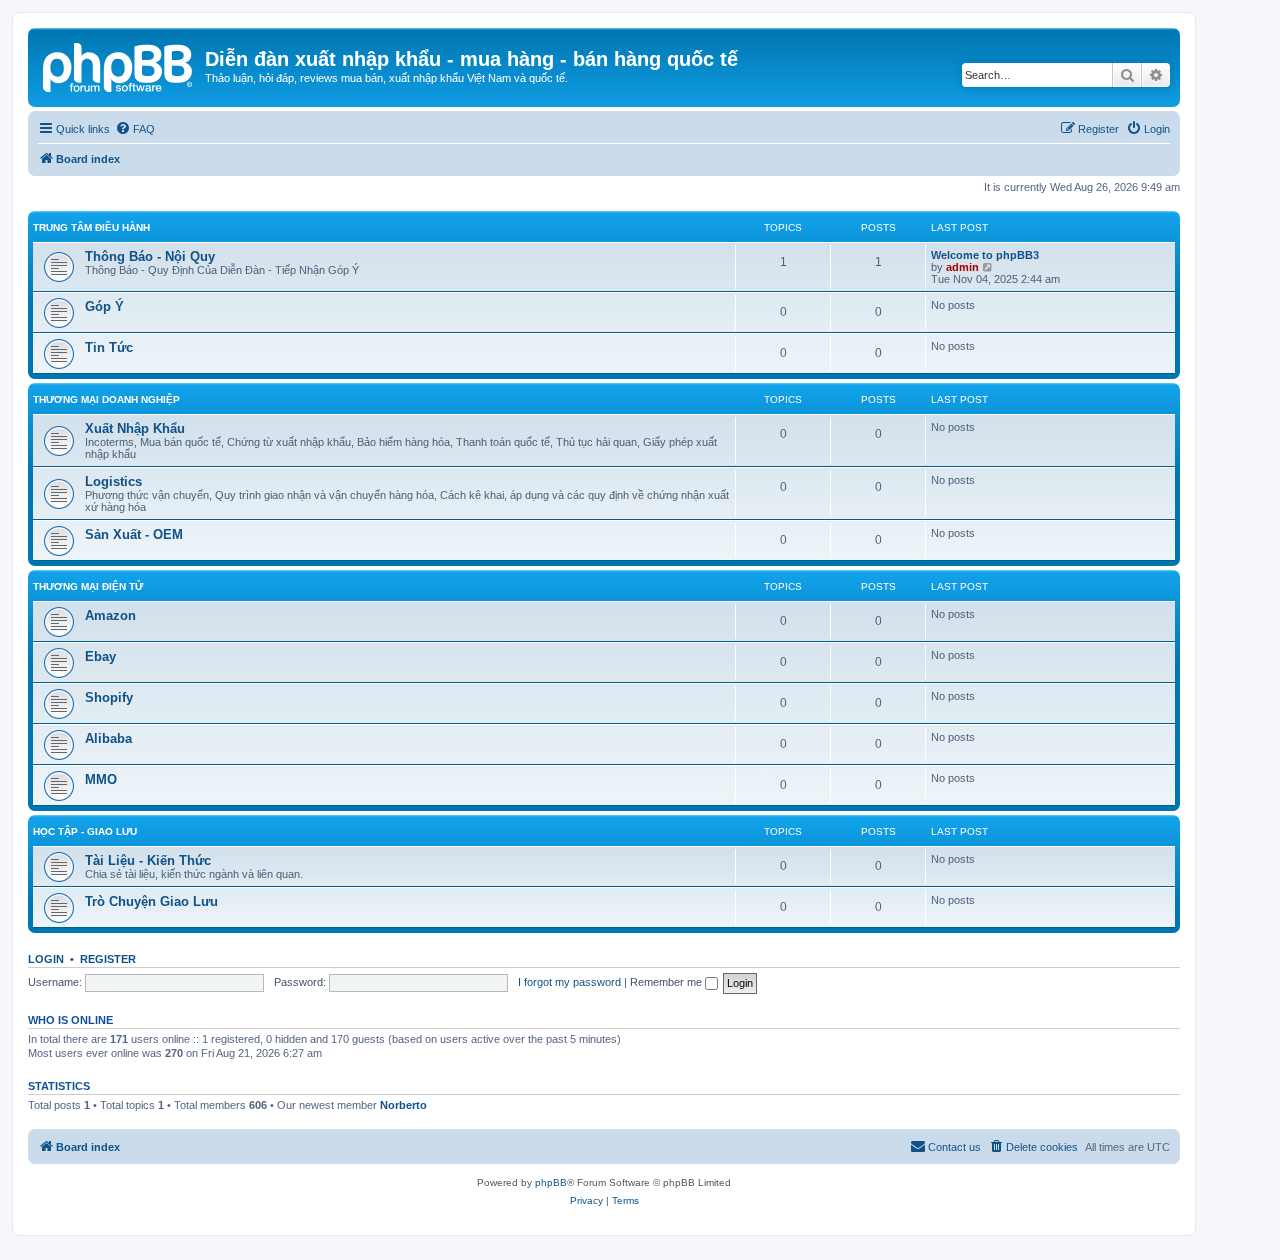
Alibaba (108, 738)
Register (108, 959)
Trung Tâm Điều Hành (91, 227)
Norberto (403, 1105)
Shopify (109, 697)
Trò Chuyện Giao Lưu (151, 901)
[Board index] (119, 65)
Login (46, 959)
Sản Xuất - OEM (134, 534)
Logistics (113, 481)
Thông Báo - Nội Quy (150, 256)
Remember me (667, 982)
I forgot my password (569, 982)
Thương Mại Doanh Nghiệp (106, 399)
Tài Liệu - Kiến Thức (148, 860)
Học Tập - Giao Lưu (85, 831)
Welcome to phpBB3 (985, 255)
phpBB (551, 1182)
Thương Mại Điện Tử (88, 586)
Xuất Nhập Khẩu (135, 428)
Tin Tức (109, 347)
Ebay (100, 656)
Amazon (110, 615)
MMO (101, 779)
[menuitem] (135, 129)
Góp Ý (104, 306)
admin (962, 267)
